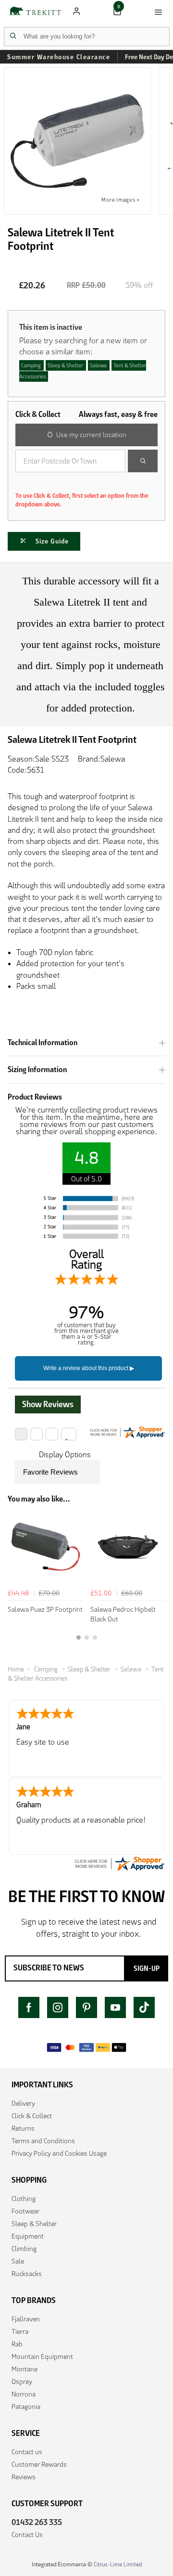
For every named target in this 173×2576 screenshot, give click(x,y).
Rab (17, 2344)
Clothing (24, 2199)
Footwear (25, 2211)
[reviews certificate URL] (119, 1863)
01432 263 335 (37, 2522)
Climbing (24, 2249)
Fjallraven (26, 2319)
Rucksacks (27, 2274)
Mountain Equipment (42, 2356)
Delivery (23, 2103)
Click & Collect (32, 2116)
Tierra (20, 2331)
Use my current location (91, 435)
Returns (23, 2128)
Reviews (24, 2477)
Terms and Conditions (43, 2141)
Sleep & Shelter (34, 2224)
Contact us (27, 2452)
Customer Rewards (39, 2464)
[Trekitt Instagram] (58, 2007)
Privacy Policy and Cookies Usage (59, 2153)
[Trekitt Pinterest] (86, 2007)
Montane (25, 2369)
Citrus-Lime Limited (118, 2564)
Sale (18, 2261)
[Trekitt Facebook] (29, 2007)
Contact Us (27, 2535)
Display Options (65, 1455)
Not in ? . (81, 482)
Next (157, 1581)
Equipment (28, 2236)
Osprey (22, 2382)
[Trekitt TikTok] (144, 2007)
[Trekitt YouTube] (115, 2007)
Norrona (24, 2394)
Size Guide (52, 541)
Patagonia (26, 2407)
